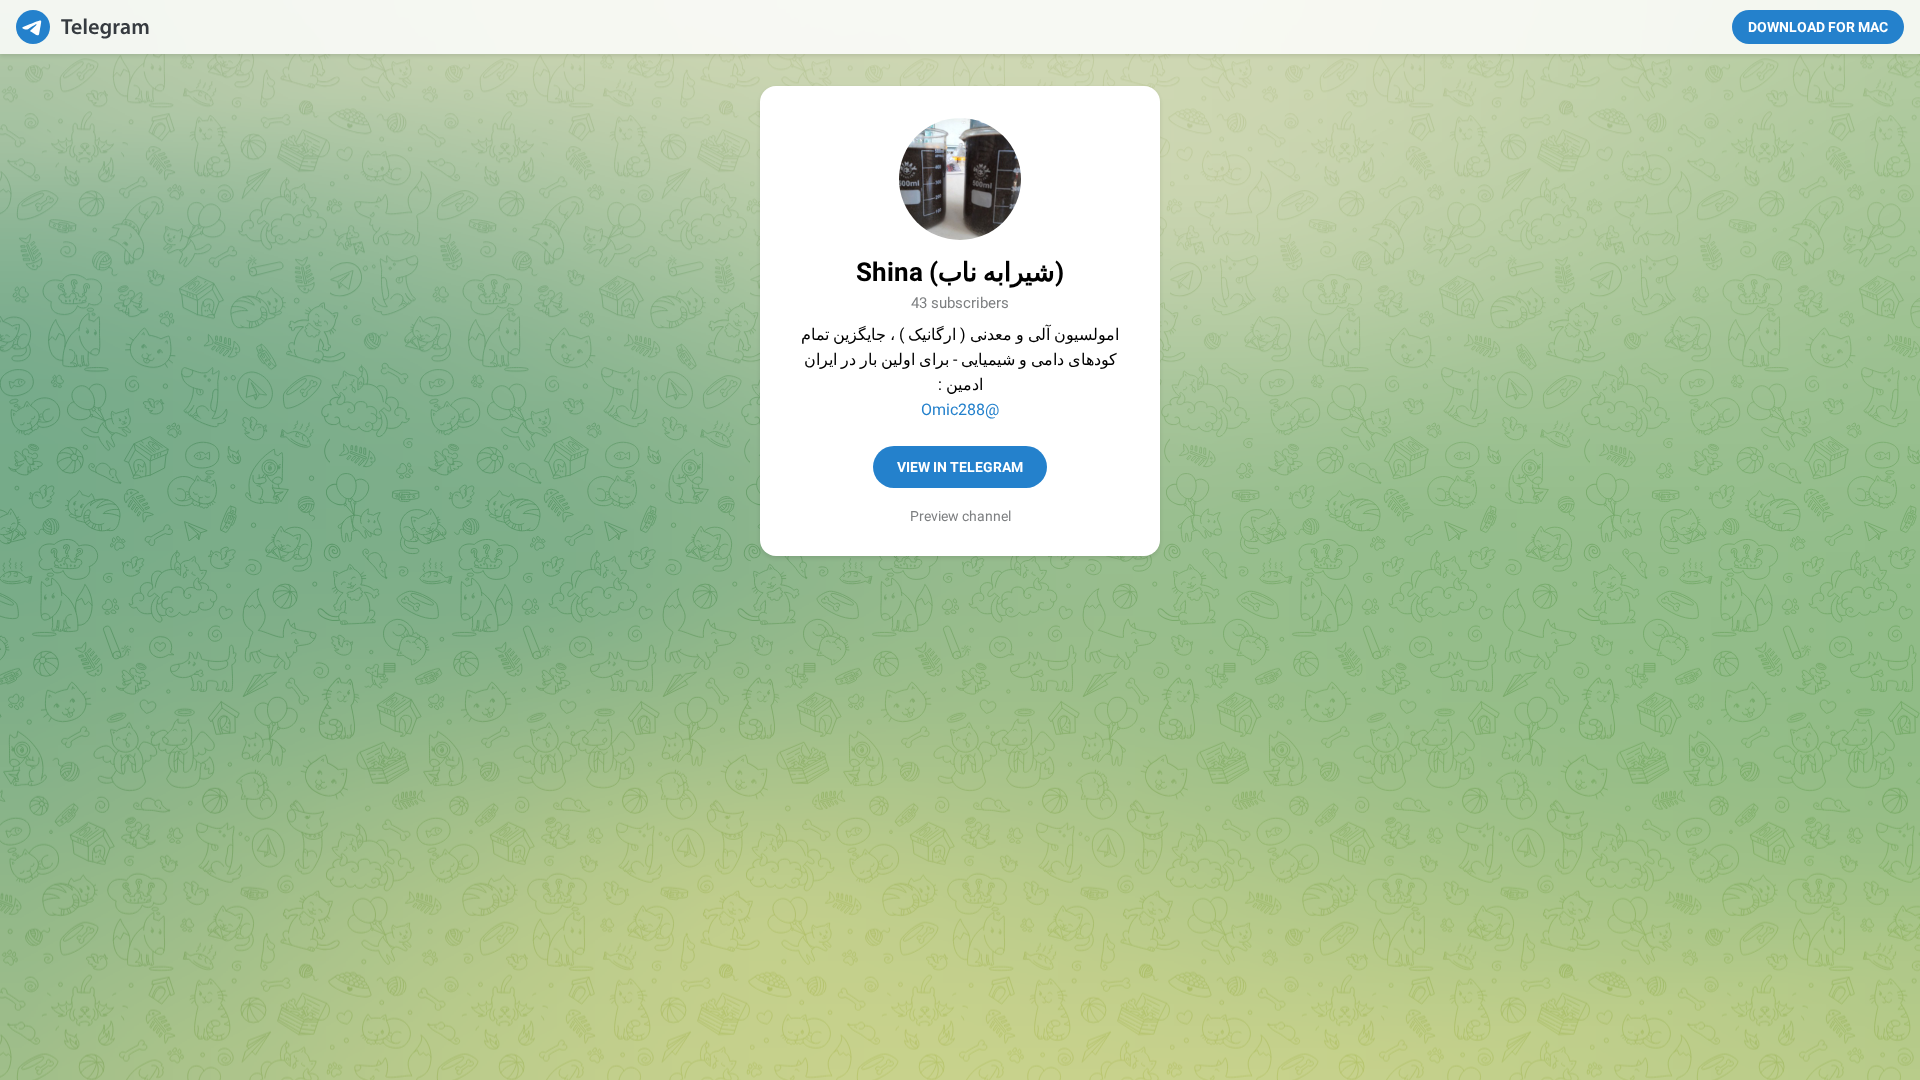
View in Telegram (960, 467)
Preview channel (960, 516)
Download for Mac (1818, 27)
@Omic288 (960, 409)
